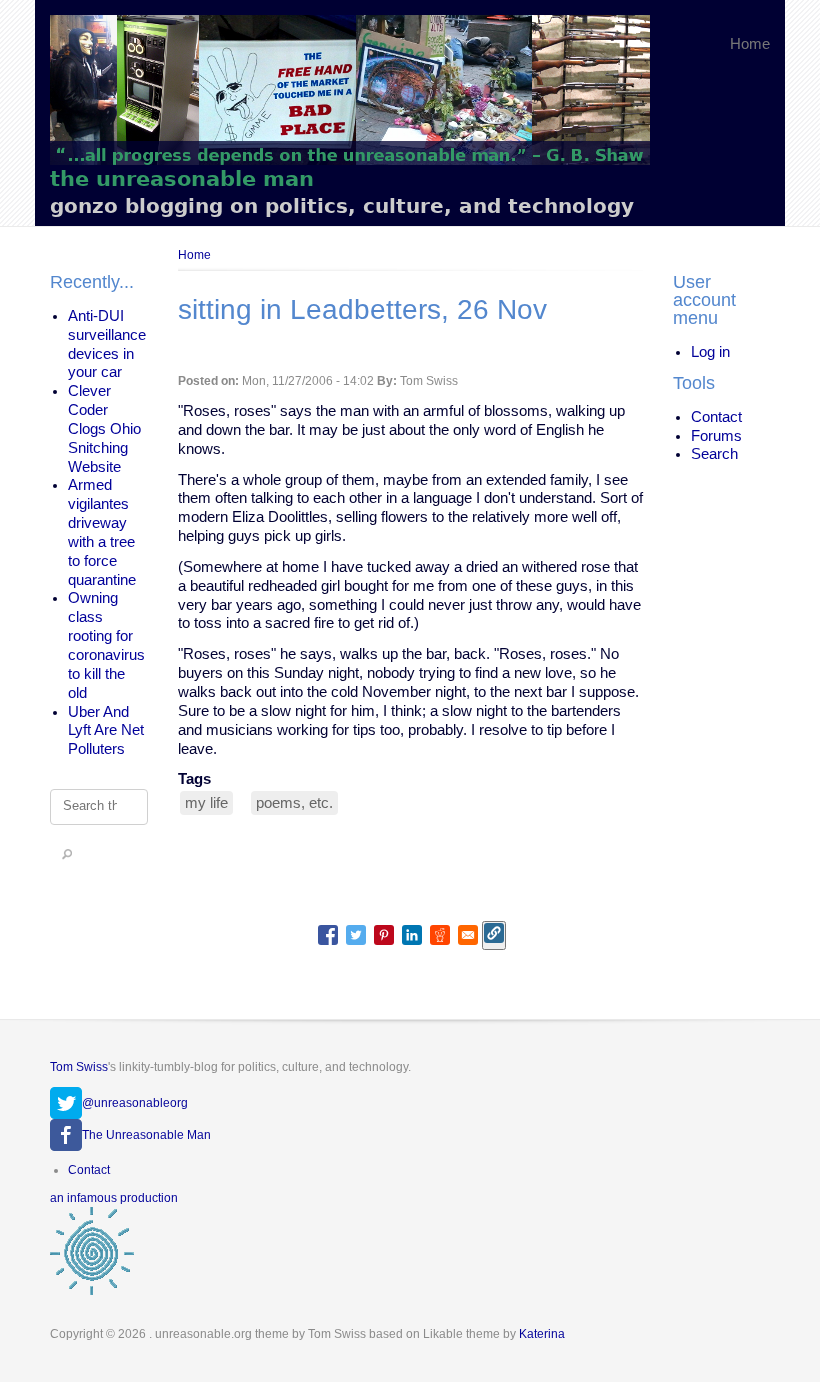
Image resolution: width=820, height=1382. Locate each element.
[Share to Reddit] (440, 935)
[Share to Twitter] (356, 935)
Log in (710, 352)
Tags (194, 779)
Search (714, 454)
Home (750, 44)
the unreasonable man (182, 178)
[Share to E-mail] (468, 935)
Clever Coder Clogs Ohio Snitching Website (104, 428)
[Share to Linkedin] (412, 935)
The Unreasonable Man (146, 1135)
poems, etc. (294, 803)
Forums (716, 436)
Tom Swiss (79, 1067)
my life (206, 803)
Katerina (542, 1334)
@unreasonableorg (135, 1103)
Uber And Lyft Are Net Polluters (106, 731)
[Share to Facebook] (328, 935)
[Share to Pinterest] (384, 935)
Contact (716, 417)
